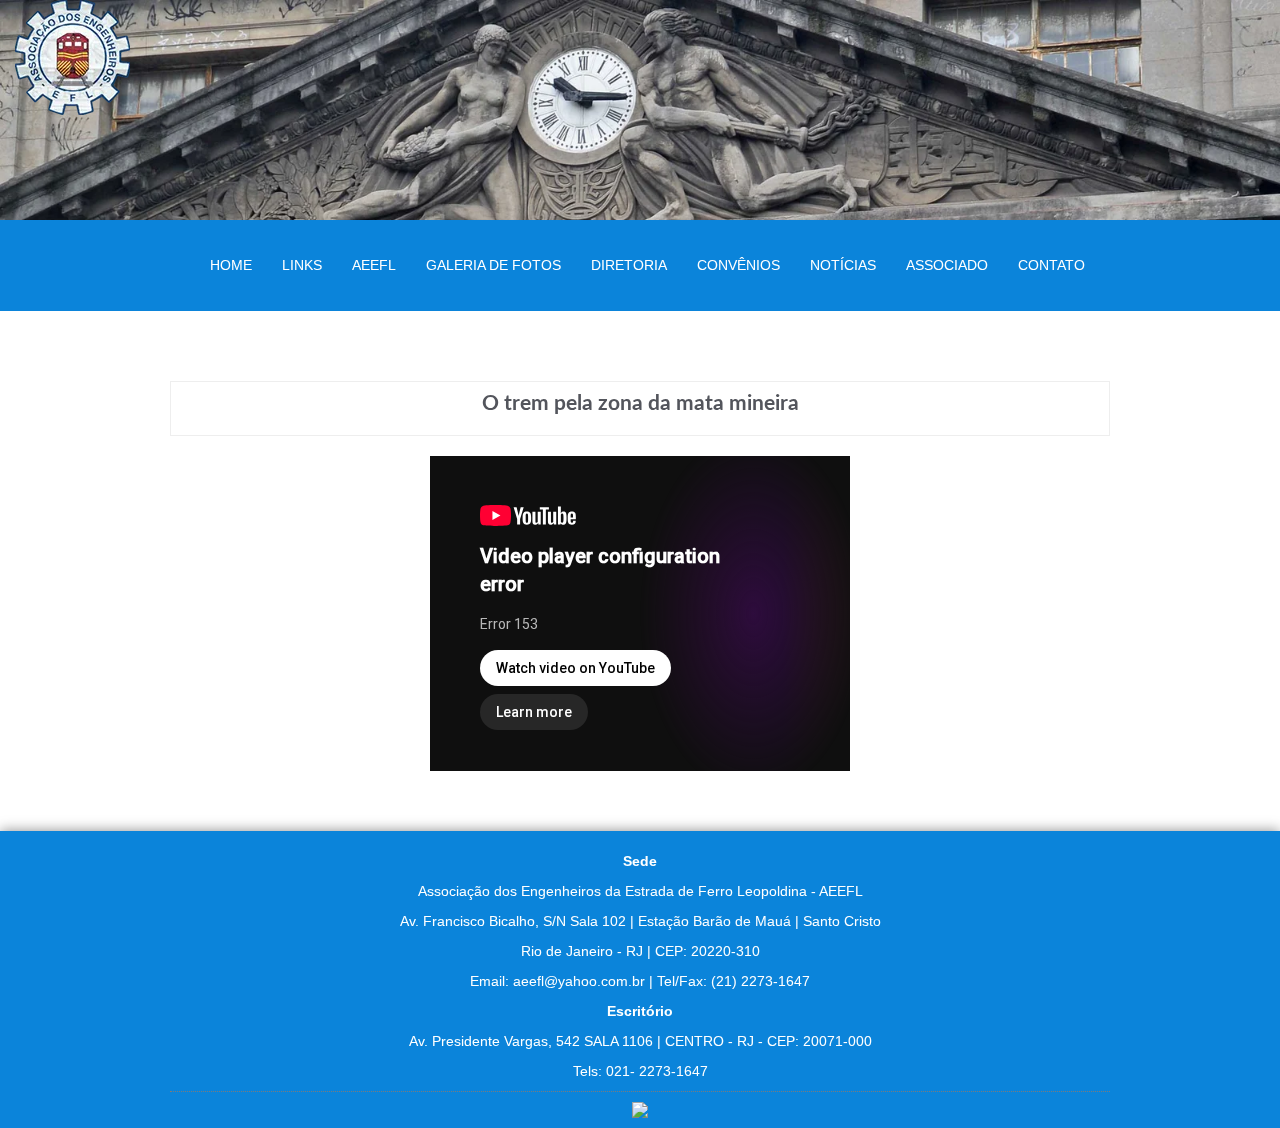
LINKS (302, 265)
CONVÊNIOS (738, 265)
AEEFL (374, 265)
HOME (231, 265)
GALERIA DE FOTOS (493, 265)
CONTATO (1051, 265)
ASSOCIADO (947, 265)
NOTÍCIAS (843, 265)
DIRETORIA (629, 265)
